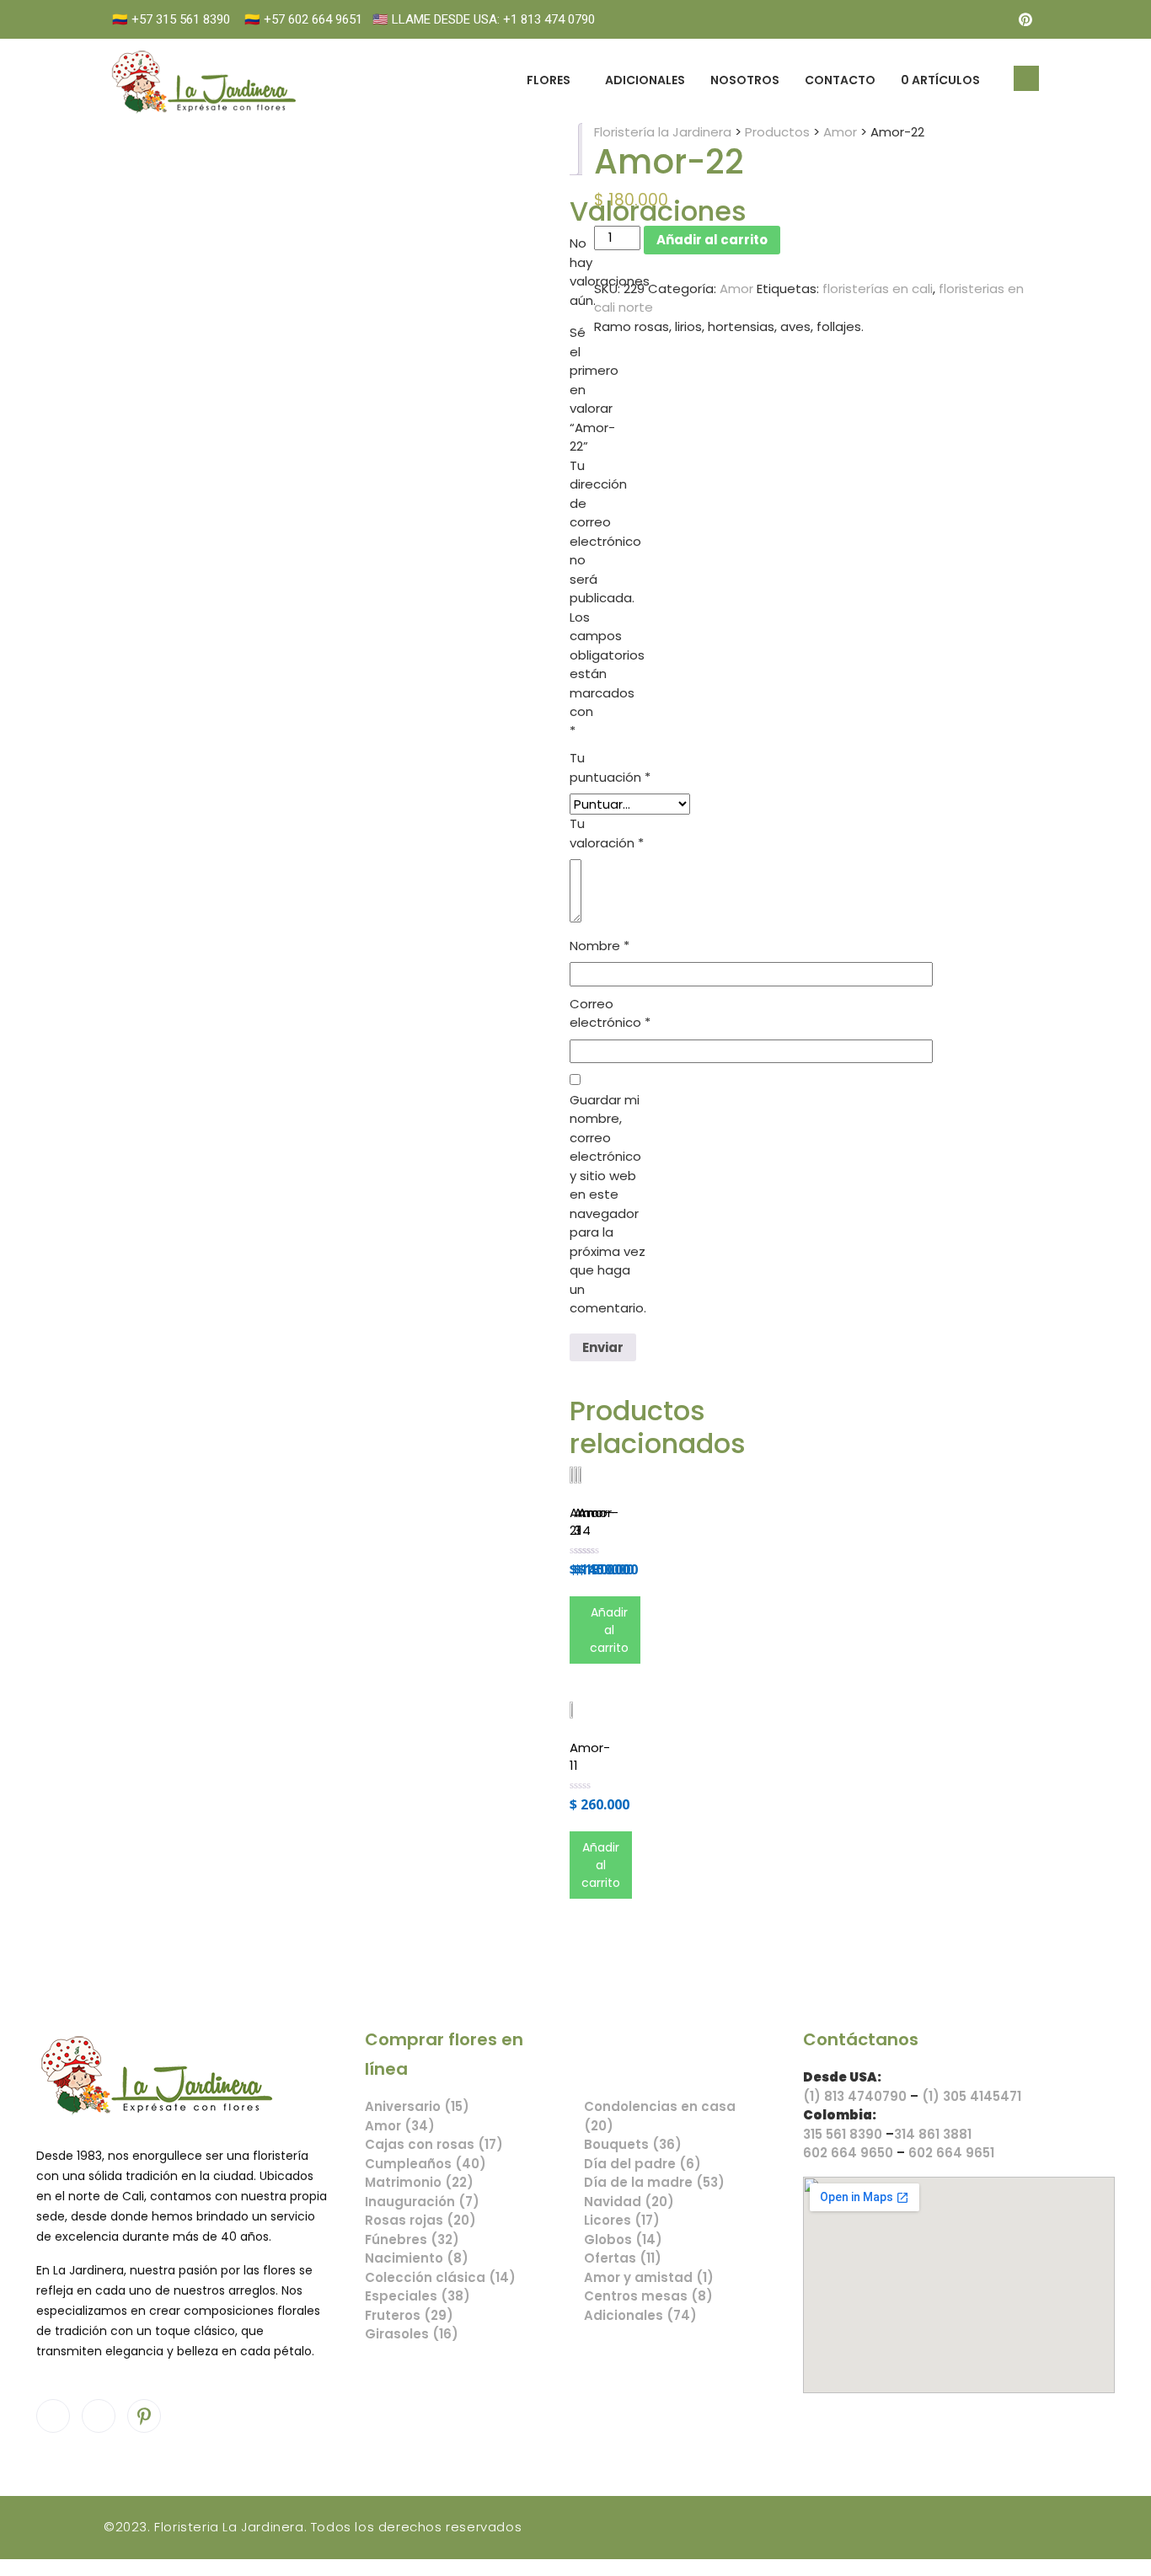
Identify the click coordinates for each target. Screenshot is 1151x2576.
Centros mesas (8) (648, 2296)
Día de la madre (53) (654, 2182)
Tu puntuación (610, 767)
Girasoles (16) (412, 2334)
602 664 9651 (951, 2153)
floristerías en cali (878, 289)
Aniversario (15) (417, 2106)
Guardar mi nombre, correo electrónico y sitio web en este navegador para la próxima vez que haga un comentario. (608, 1204)
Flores (549, 80)
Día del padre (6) (642, 2164)
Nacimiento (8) (417, 2258)
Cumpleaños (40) (426, 2164)
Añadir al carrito (712, 240)
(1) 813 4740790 (855, 2096)
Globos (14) (623, 2239)
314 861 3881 (933, 2134)
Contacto (840, 80)
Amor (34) (400, 2126)
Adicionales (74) (640, 2315)
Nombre (600, 946)
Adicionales (645, 80)
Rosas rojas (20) (420, 2220)
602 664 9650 (848, 2153)
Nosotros (745, 80)
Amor (736, 289)
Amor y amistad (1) (649, 2277)
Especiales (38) (418, 2296)
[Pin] (1025, 19)
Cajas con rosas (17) (434, 2144)
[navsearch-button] (1026, 78)
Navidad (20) (629, 2202)
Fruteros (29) (409, 2315)
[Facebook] (958, 19)
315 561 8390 (843, 2134)
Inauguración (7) (422, 2202)
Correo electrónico (610, 1013)
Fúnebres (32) (412, 2239)
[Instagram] (992, 19)
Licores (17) (622, 2220)
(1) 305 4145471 (972, 2096)
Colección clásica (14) (440, 2277)
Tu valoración (607, 833)
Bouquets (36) (633, 2144)
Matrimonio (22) (419, 2182)
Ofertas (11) (623, 2258)
